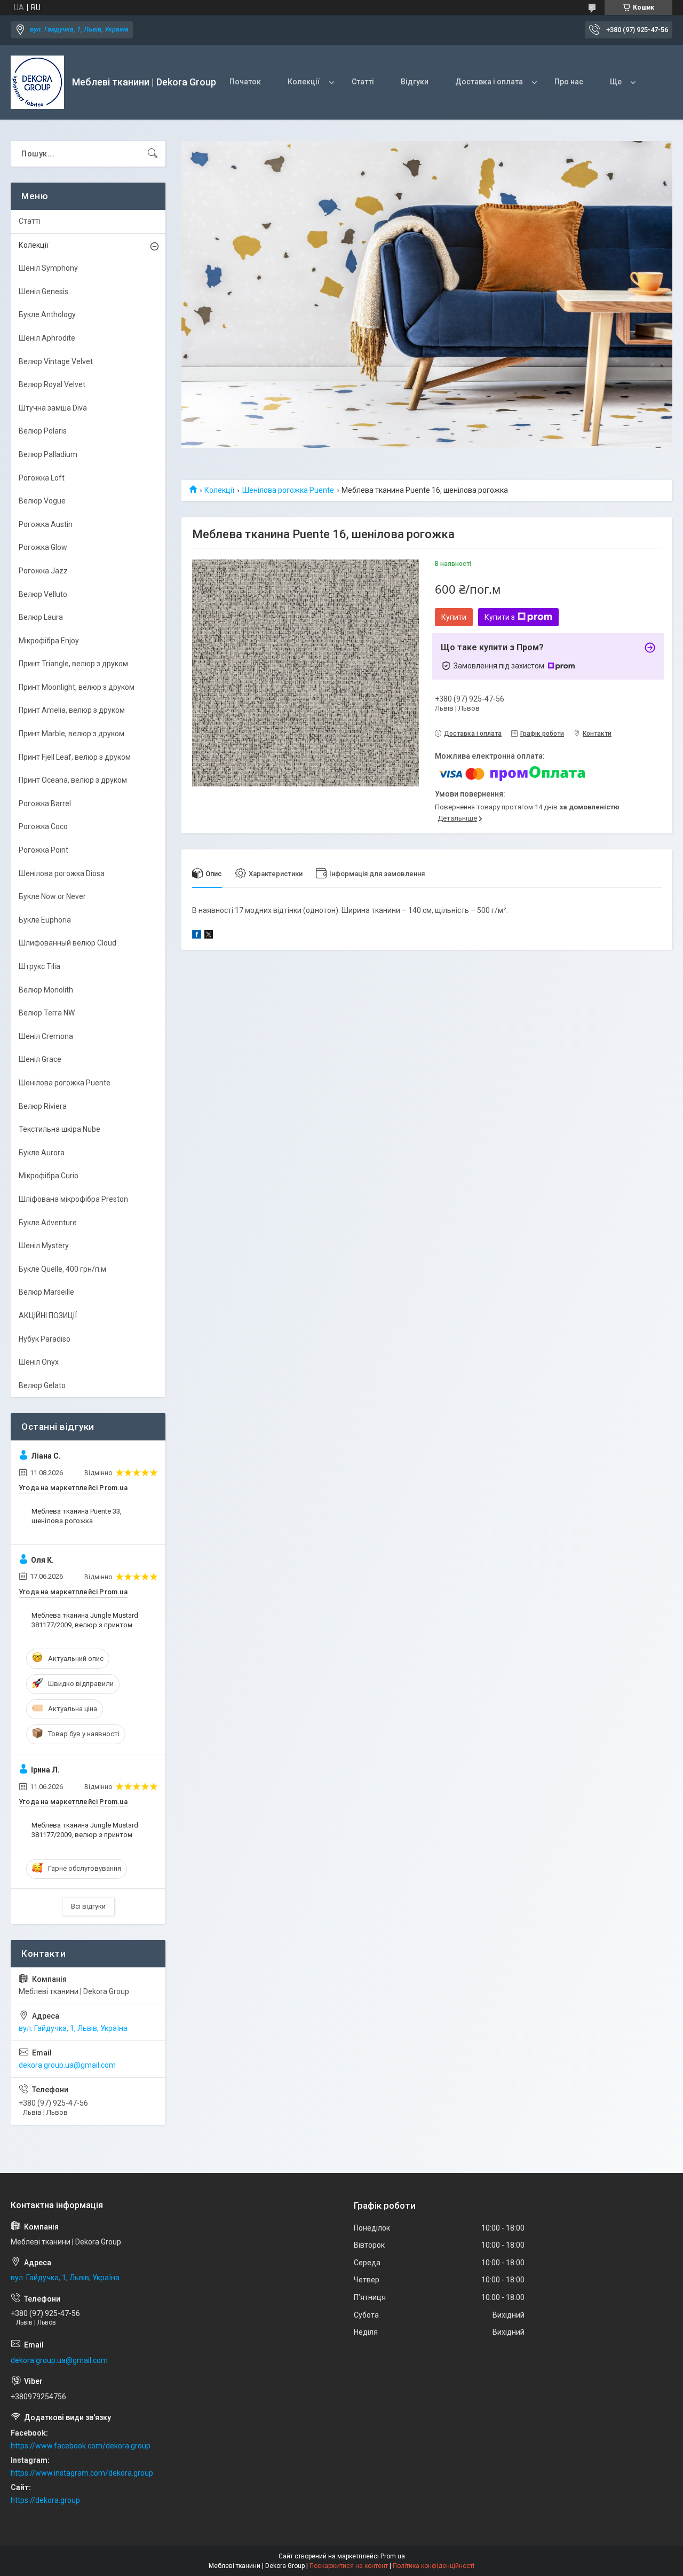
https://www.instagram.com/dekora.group (82, 2473)
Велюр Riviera (43, 1106)
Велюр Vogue (42, 501)
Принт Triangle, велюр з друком (73, 664)
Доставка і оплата (489, 82)
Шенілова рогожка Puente (288, 490)
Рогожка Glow (43, 547)
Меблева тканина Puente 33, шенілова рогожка (77, 1516)
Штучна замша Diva (53, 408)
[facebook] (197, 936)
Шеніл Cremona (46, 1036)
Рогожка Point (43, 850)
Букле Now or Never (52, 896)
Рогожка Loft (42, 478)
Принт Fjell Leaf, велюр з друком (75, 757)
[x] (209, 936)
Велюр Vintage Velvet (56, 361)
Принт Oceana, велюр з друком (73, 780)
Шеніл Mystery (44, 1246)
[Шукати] (153, 154)
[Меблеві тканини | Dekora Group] (37, 82)
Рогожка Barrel (45, 803)
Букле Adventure (48, 1223)
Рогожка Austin (46, 524)
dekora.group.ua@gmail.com (67, 2065)
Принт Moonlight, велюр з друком (77, 687)
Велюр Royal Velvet (52, 384)
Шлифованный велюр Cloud (67, 943)
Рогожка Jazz (43, 571)
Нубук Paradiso (45, 1339)
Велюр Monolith (46, 990)
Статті (363, 82)
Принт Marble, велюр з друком (72, 734)
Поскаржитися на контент (349, 2566)
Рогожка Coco (43, 826)
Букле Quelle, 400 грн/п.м (62, 1269)
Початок (245, 82)
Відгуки (415, 82)
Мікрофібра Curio (49, 1176)
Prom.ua (393, 2556)
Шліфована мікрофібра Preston (73, 1199)
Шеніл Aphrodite (47, 338)
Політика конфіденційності (434, 2566)
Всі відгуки (88, 1906)
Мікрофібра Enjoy (49, 641)
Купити (454, 617)
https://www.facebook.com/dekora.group (81, 2446)
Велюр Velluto (43, 594)
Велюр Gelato (42, 1385)
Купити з (500, 617)
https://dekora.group (45, 2500)
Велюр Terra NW (47, 1013)
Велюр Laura (41, 617)
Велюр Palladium (48, 454)
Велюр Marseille (46, 1292)
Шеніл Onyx (39, 1362)
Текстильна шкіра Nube (59, 1129)
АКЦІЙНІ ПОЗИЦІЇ (48, 1315)
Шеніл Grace (40, 1059)
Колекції (304, 82)
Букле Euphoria (45, 920)
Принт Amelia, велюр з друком (72, 710)
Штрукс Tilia (39, 966)
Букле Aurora (42, 1153)
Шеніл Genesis (43, 292)
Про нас (569, 82)
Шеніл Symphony (48, 268)
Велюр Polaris (43, 431)
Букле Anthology (47, 314)
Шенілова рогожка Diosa (62, 873)
